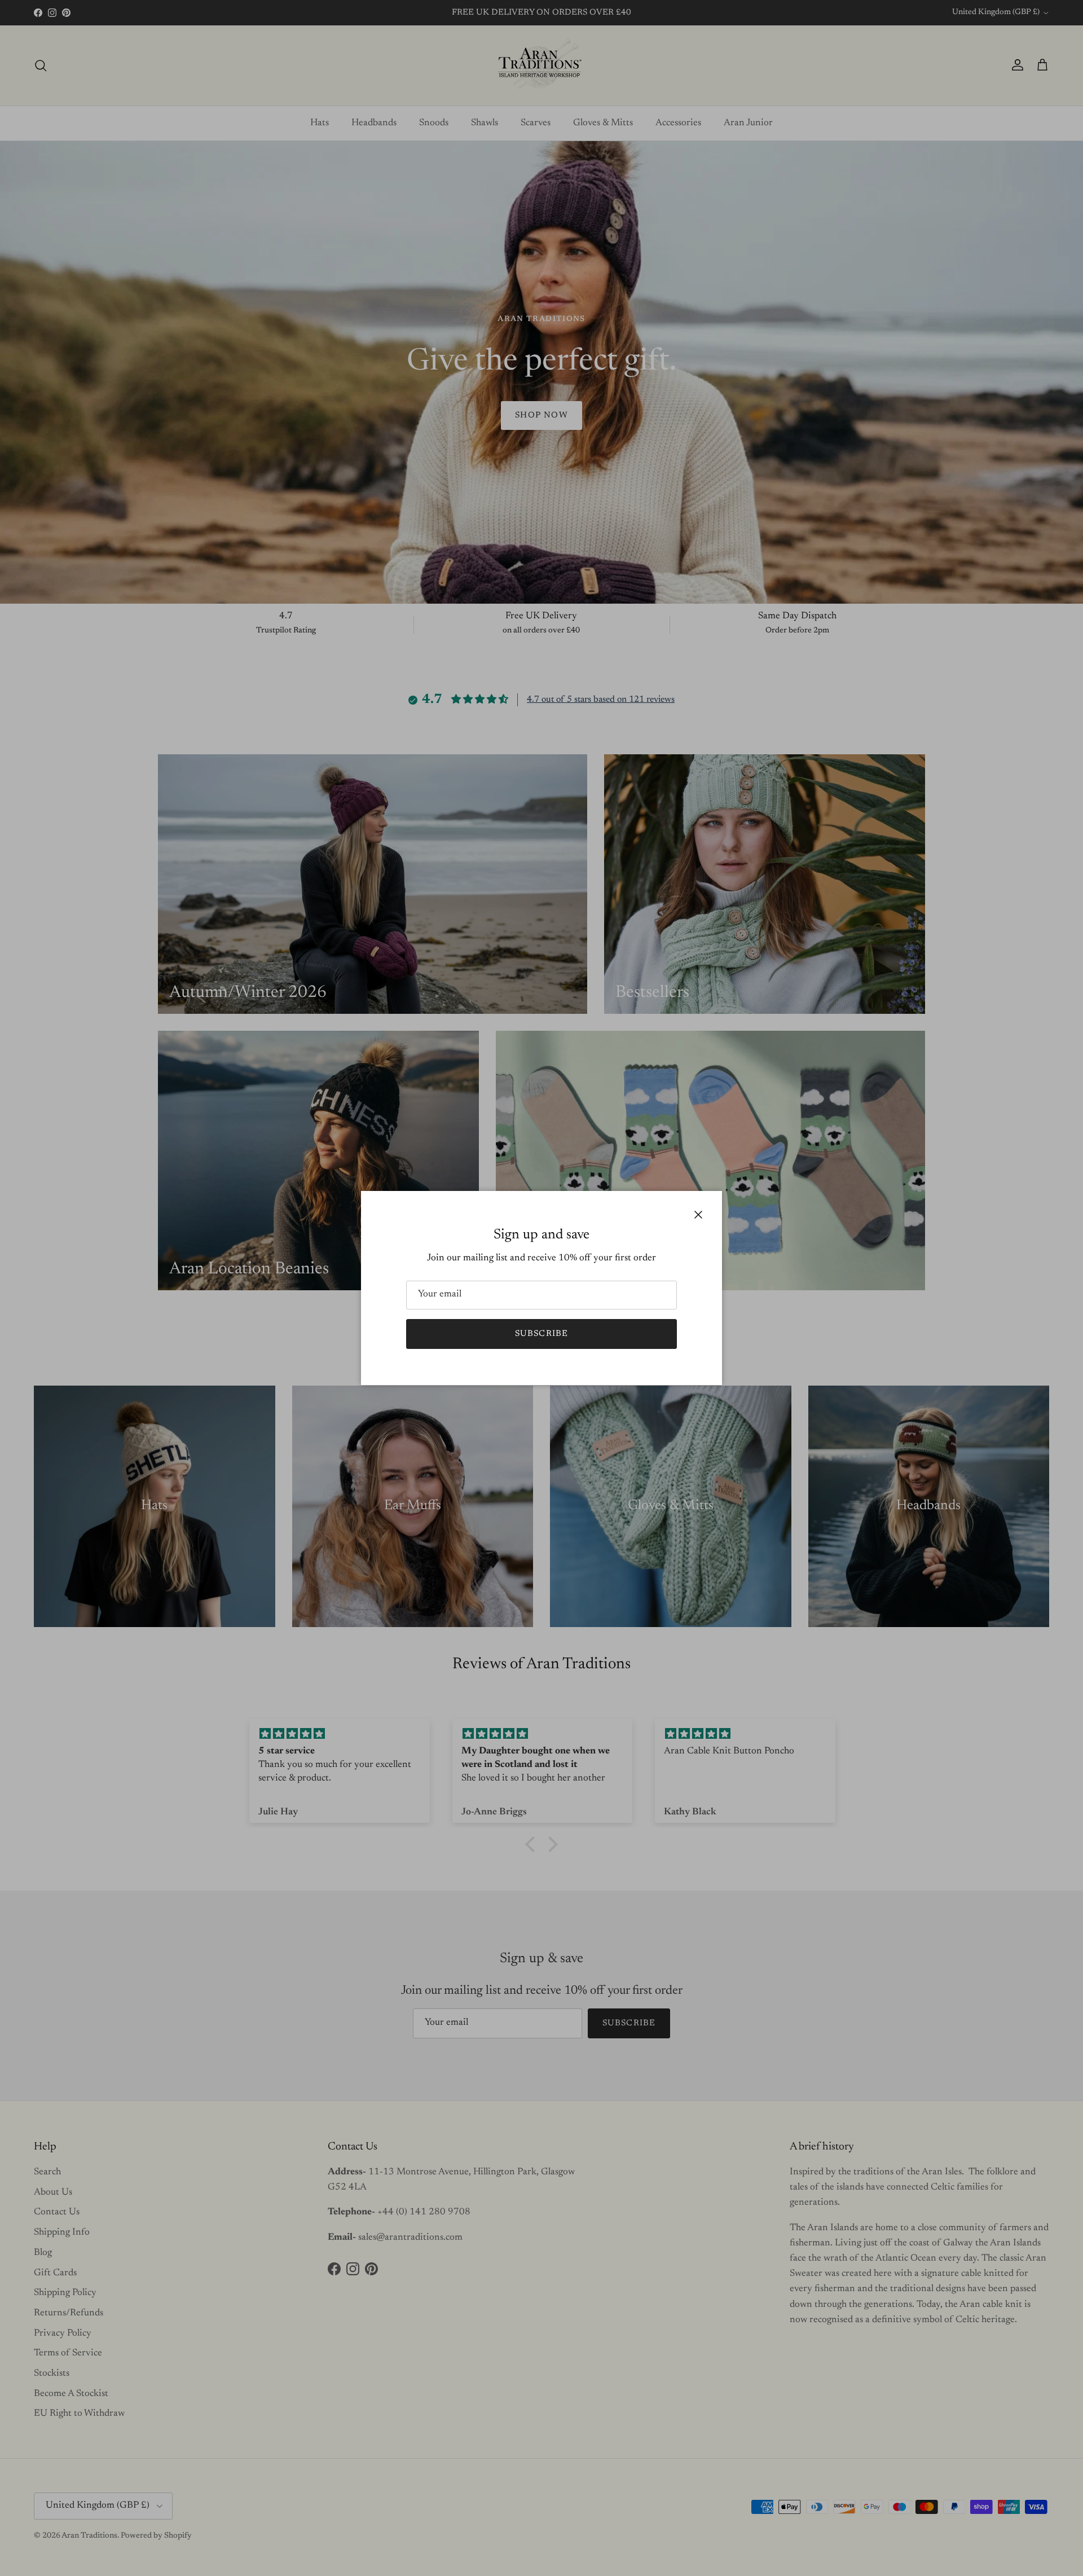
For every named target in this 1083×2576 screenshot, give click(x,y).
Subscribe (542, 1334)
